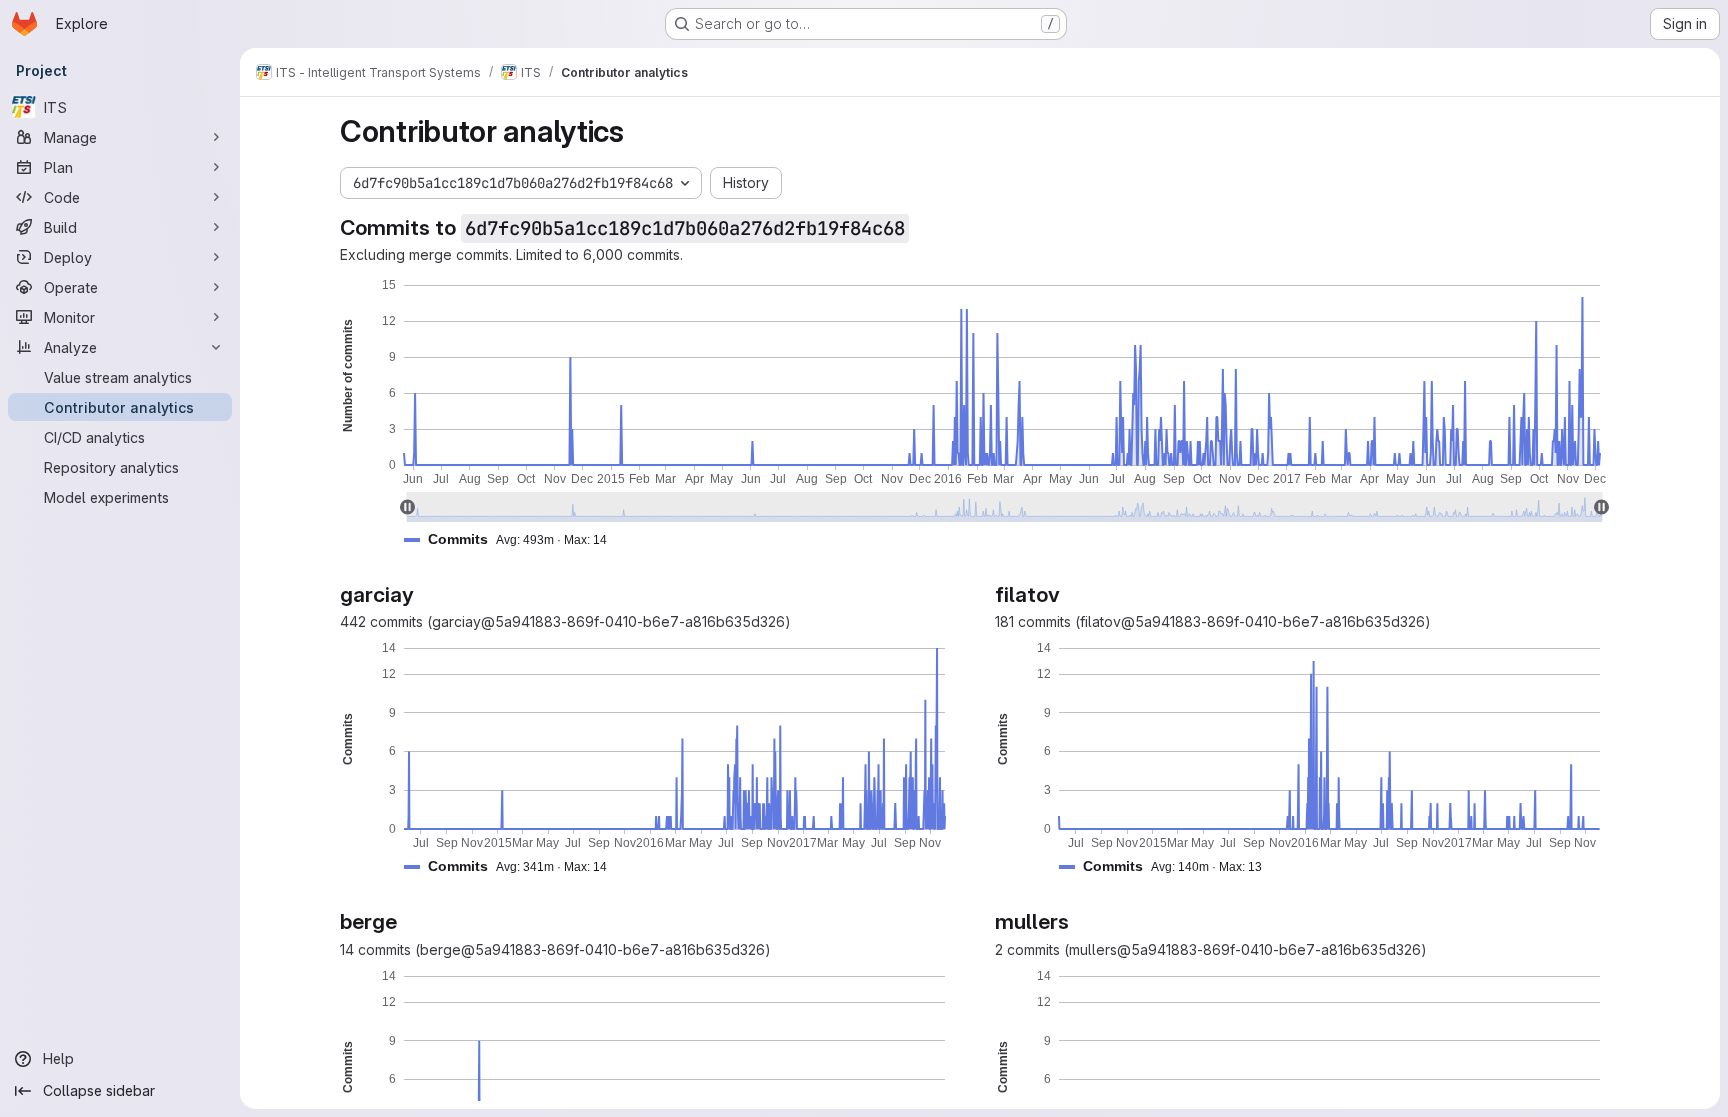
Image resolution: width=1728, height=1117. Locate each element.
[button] (513, 539)
